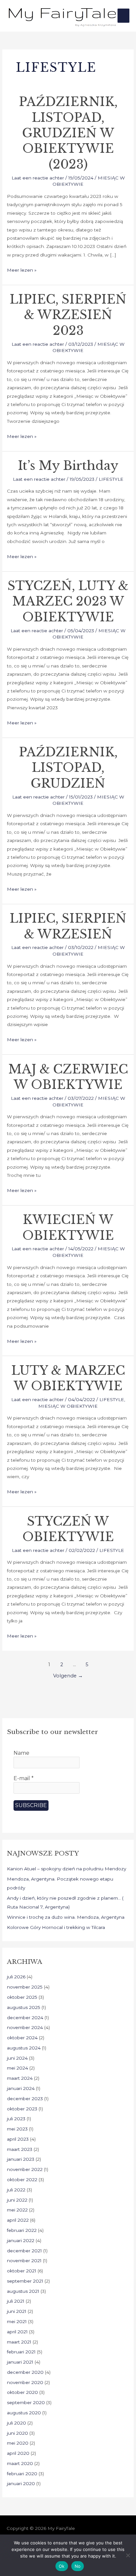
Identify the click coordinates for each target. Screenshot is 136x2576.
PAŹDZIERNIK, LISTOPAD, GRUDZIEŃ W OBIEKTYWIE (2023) (68, 133)
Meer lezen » (22, 269)
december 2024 (25, 2018)
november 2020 (25, 2382)
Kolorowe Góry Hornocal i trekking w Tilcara (56, 1927)
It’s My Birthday (68, 466)
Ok (62, 2566)
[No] (128, 2555)
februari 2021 (21, 2352)
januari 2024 (21, 2088)
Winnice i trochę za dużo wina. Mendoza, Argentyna (66, 1917)
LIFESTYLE (111, 479)
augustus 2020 (24, 2413)
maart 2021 (19, 2342)
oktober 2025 (22, 1997)
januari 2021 (20, 2362)
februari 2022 (22, 2230)
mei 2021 (17, 2321)
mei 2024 (17, 2068)
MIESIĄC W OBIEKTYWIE (68, 1406)
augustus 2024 (24, 2048)
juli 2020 (17, 2423)
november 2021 (24, 2261)
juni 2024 (17, 2058)
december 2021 (24, 2251)
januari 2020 (21, 2483)
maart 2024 (20, 2078)
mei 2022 (17, 2210)
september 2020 (26, 2402)
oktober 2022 (22, 2180)
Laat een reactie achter (38, 178)
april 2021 (17, 2332)
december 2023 (25, 2099)
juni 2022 (17, 2200)
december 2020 (25, 2372)
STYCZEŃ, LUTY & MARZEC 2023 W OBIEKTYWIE (68, 602)
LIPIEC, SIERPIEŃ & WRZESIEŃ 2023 (68, 315)
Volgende (68, 1676)
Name (21, 1753)
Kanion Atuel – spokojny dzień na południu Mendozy (67, 1869)
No (78, 2566)
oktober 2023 (22, 2109)
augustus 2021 (23, 2291)
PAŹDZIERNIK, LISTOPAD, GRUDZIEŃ (68, 768)
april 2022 (18, 2220)
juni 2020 (17, 2433)
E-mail (24, 1778)
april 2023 (18, 2139)
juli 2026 (16, 1977)
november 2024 (25, 2027)
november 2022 (25, 2169)
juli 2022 (16, 2190)
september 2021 (25, 2281)
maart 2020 (20, 2463)
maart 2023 (20, 2149)
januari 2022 (21, 2240)
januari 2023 (21, 2159)
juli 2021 (16, 2301)
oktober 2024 (22, 2038)
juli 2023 (16, 2119)
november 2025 (25, 1987)
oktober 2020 (22, 2392)
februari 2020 (22, 2474)
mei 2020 (18, 2443)
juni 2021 (17, 2311)
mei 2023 (17, 2129)
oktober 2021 (22, 2271)
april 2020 (18, 2453)
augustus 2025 (24, 2007)
